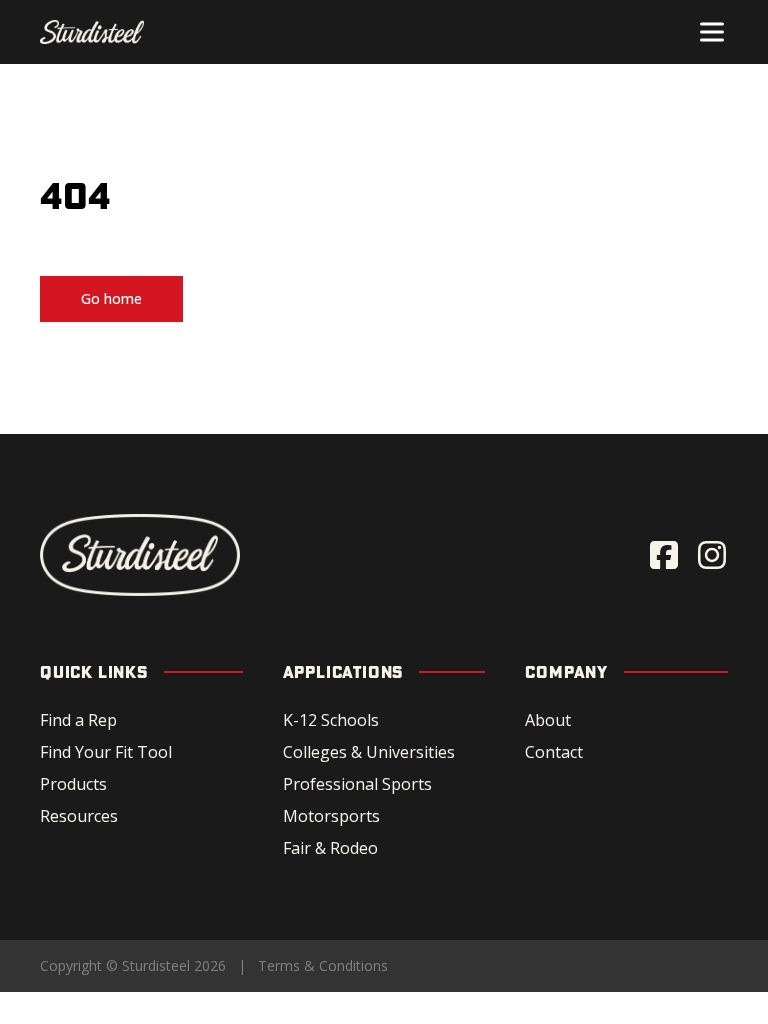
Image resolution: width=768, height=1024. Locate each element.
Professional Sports (357, 784)
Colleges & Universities (369, 752)
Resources (79, 816)
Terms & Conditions (323, 965)
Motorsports (331, 816)
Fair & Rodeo (330, 848)
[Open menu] (712, 32)
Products (73, 784)
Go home (111, 298)
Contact (554, 752)
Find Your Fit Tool (106, 752)
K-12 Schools (331, 720)
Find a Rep (78, 720)
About (548, 720)
